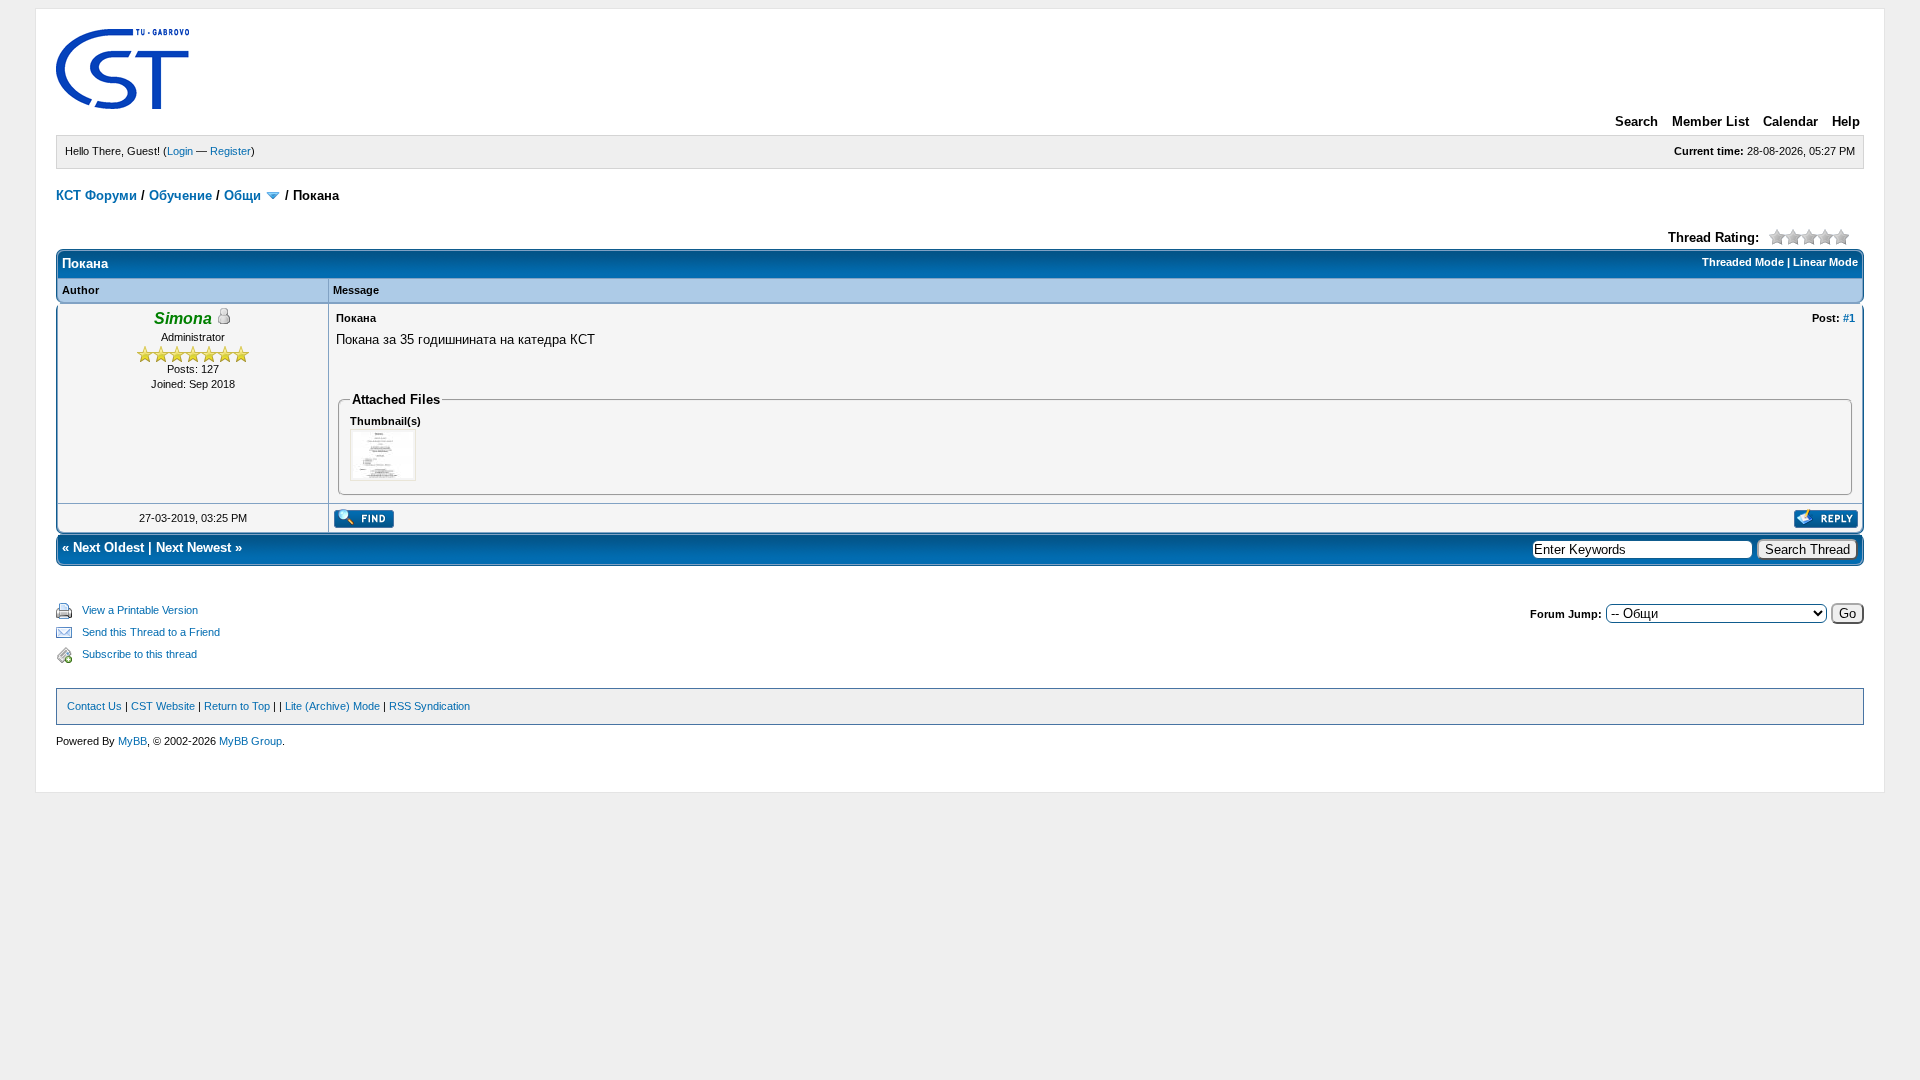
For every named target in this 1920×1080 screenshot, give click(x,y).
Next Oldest (108, 547)
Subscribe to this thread (139, 654)
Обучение (180, 195)
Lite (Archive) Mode (332, 706)
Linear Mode (1825, 262)
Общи (242, 195)
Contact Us (94, 706)
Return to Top (237, 706)
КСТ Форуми (96, 195)
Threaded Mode (1743, 262)
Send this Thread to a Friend (151, 632)
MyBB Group (250, 741)
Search (1636, 121)
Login (180, 151)
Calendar (1790, 121)
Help (1846, 121)
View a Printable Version (140, 610)
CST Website (163, 706)
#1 (1849, 318)
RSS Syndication (429, 706)
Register (230, 151)
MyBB (132, 741)
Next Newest (193, 547)
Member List (1710, 121)
